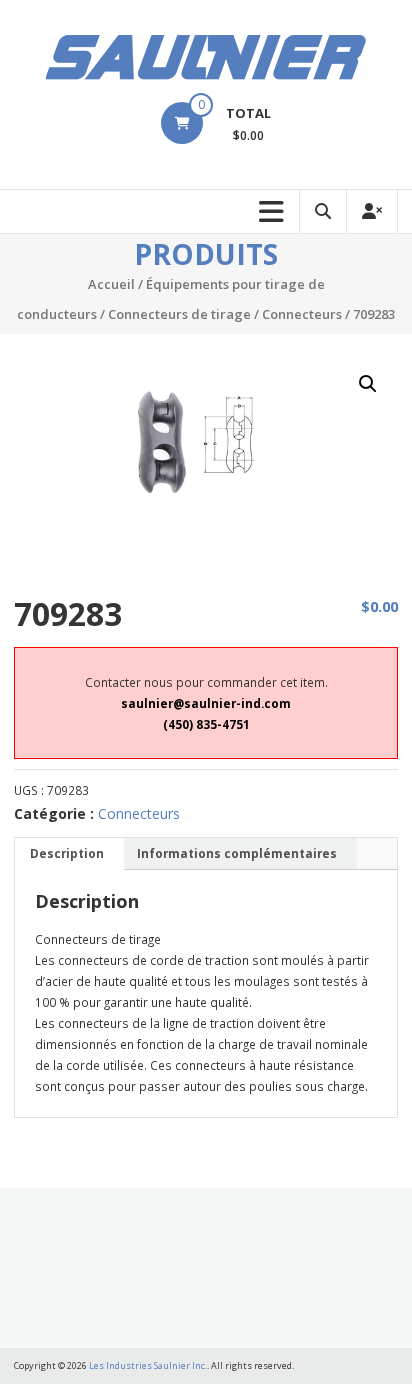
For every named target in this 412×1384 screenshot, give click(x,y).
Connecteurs (302, 314)
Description (67, 853)
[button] (368, 384)
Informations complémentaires (237, 853)
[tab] (67, 854)
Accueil (111, 284)
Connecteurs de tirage (179, 314)
